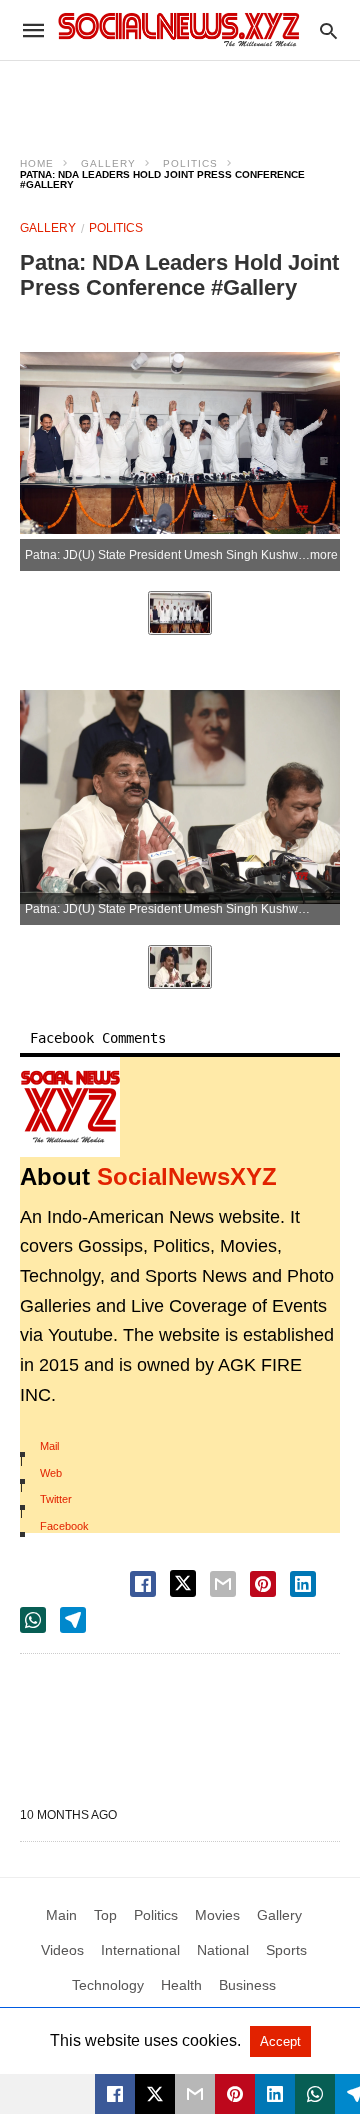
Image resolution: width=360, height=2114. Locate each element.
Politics (190, 163)
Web (51, 1473)
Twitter (56, 1499)
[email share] (223, 1584)
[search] (328, 30)
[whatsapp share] (33, 1620)
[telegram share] (73, 1620)
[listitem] (180, 613)
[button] (70, 1107)
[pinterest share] (263, 1584)
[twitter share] (183, 1583)
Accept (280, 2041)
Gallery (108, 163)
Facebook (64, 1526)
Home (37, 163)
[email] (195, 2094)
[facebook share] (143, 1584)
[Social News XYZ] (179, 29)
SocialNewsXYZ (187, 1176)
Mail (49, 1446)
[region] (180, 96)
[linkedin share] (303, 1584)
